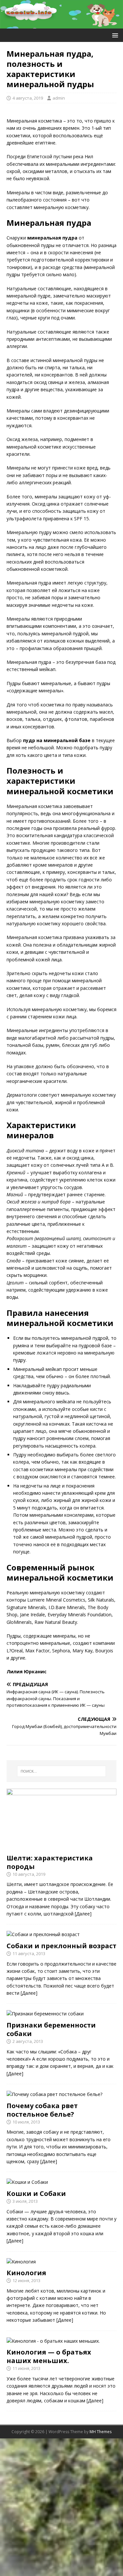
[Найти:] (62, 1771)
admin (59, 98)
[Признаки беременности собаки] (45, 2014)
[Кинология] (21, 2262)
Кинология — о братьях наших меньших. (49, 2356)
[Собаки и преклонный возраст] (43, 1934)
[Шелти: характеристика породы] (61, 1846)
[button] (114, 35)
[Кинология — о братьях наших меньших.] (53, 2341)
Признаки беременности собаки (51, 2029)
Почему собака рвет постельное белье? (42, 2110)
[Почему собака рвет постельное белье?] (54, 2094)
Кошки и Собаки (36, 2193)
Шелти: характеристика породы (50, 1862)
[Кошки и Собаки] (27, 2182)
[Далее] (83, 1914)
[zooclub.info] (61, 24)
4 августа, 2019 (28, 98)
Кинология (26, 2273)
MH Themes (101, 2432)
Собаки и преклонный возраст (61, 1946)
